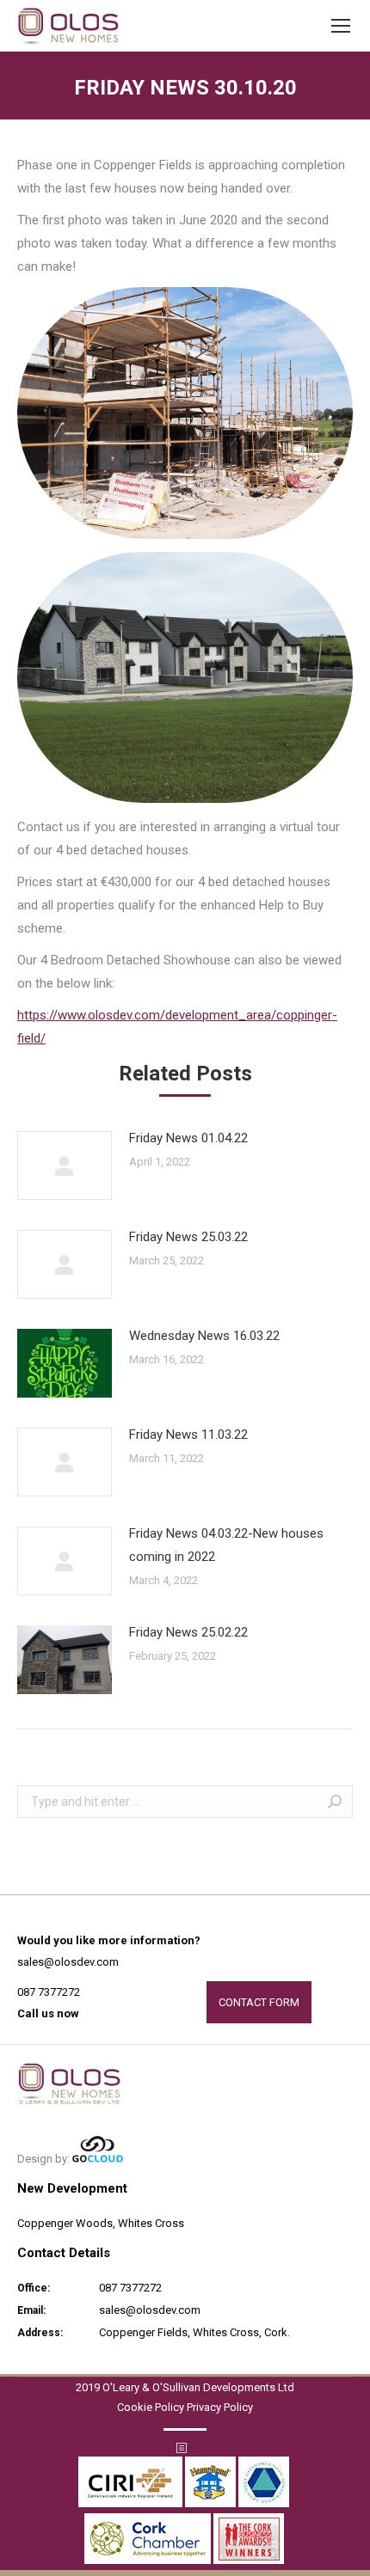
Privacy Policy (220, 2407)
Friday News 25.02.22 (188, 1632)
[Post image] (65, 1166)
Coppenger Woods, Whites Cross (101, 2223)
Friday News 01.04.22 (188, 1138)
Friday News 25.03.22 (188, 1237)
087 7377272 (49, 1992)
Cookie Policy (151, 2407)
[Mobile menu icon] (341, 26)
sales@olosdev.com (68, 1962)
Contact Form (259, 2002)
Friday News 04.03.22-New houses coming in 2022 (226, 1545)
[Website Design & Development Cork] (98, 2159)
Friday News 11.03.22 (188, 1435)
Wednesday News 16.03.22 (204, 1336)
